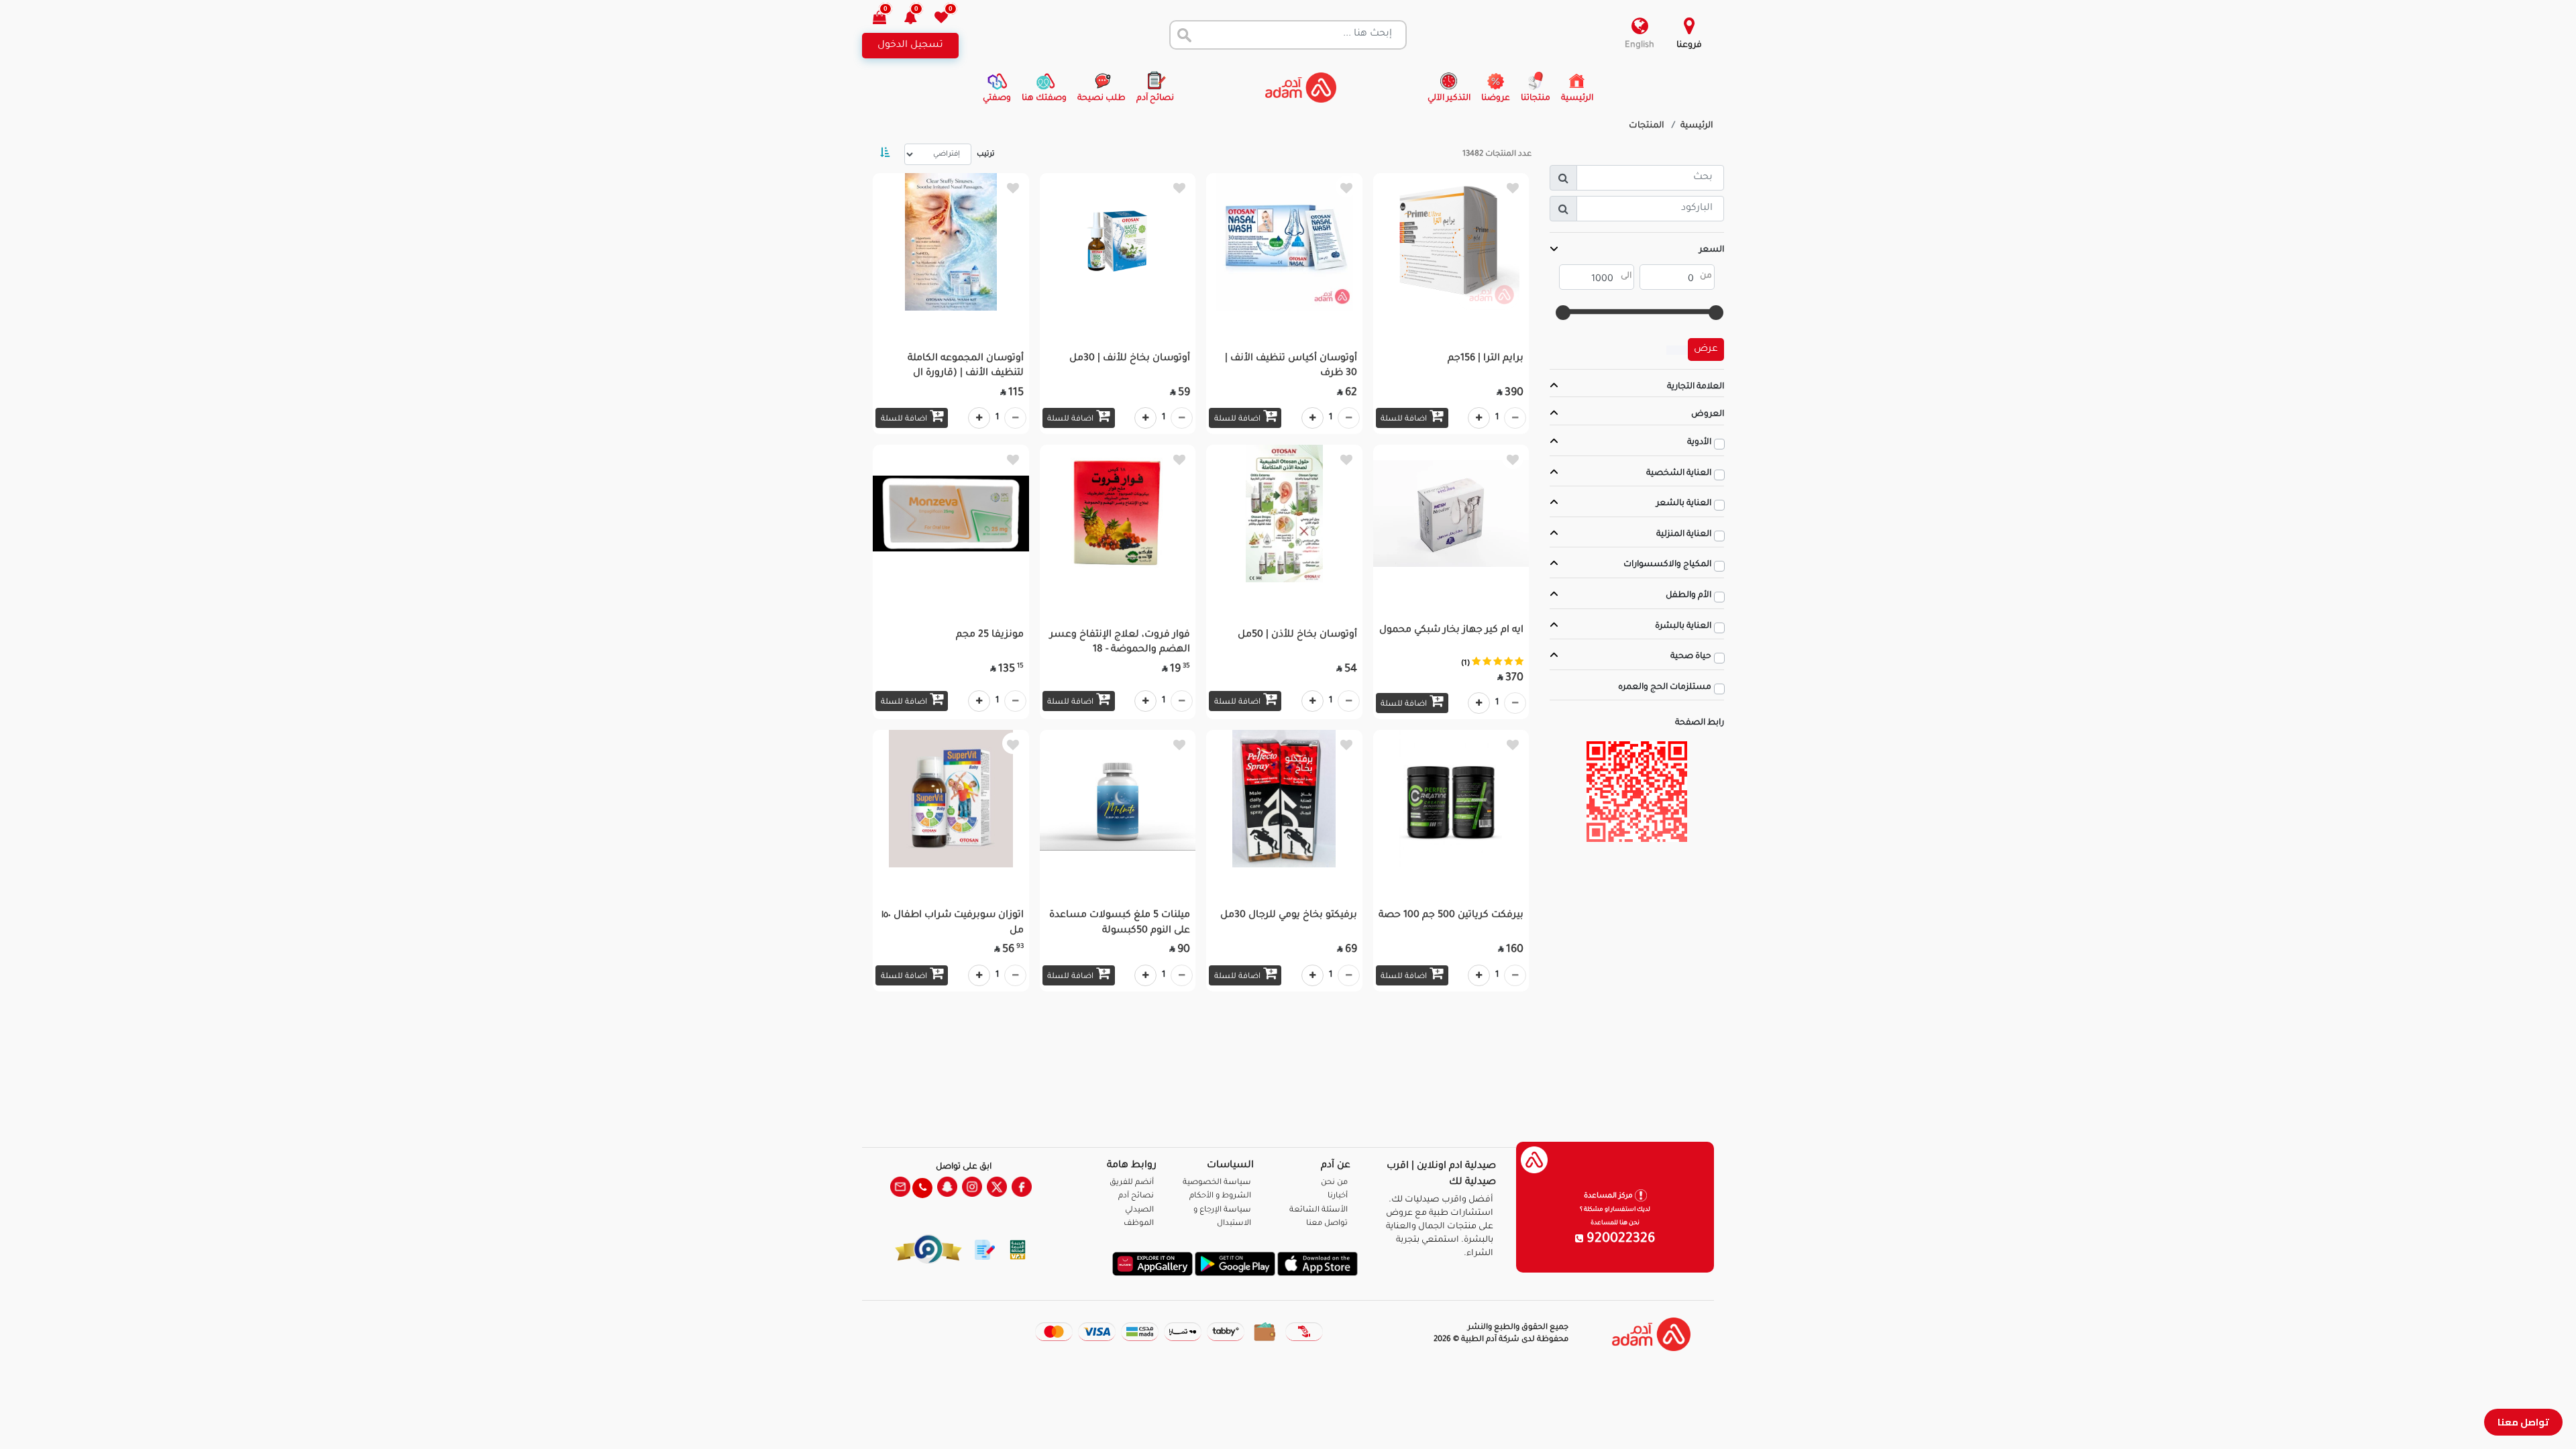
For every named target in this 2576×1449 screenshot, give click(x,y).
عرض (1706, 350)
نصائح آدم (1136, 1196)
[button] (918, 19)
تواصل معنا (2523, 1422)
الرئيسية (1697, 126)
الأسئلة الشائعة (1319, 1211)
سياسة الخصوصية (1217, 1183)
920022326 (1619, 1240)
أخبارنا (1338, 1196)
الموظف (1139, 1224)
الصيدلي (1139, 1211)
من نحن (1334, 1183)
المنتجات (1647, 126)
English (1640, 46)
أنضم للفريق (1132, 1183)
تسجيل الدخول (910, 46)
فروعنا (1689, 46)
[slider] (1716, 313)
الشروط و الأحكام (1220, 1196)
